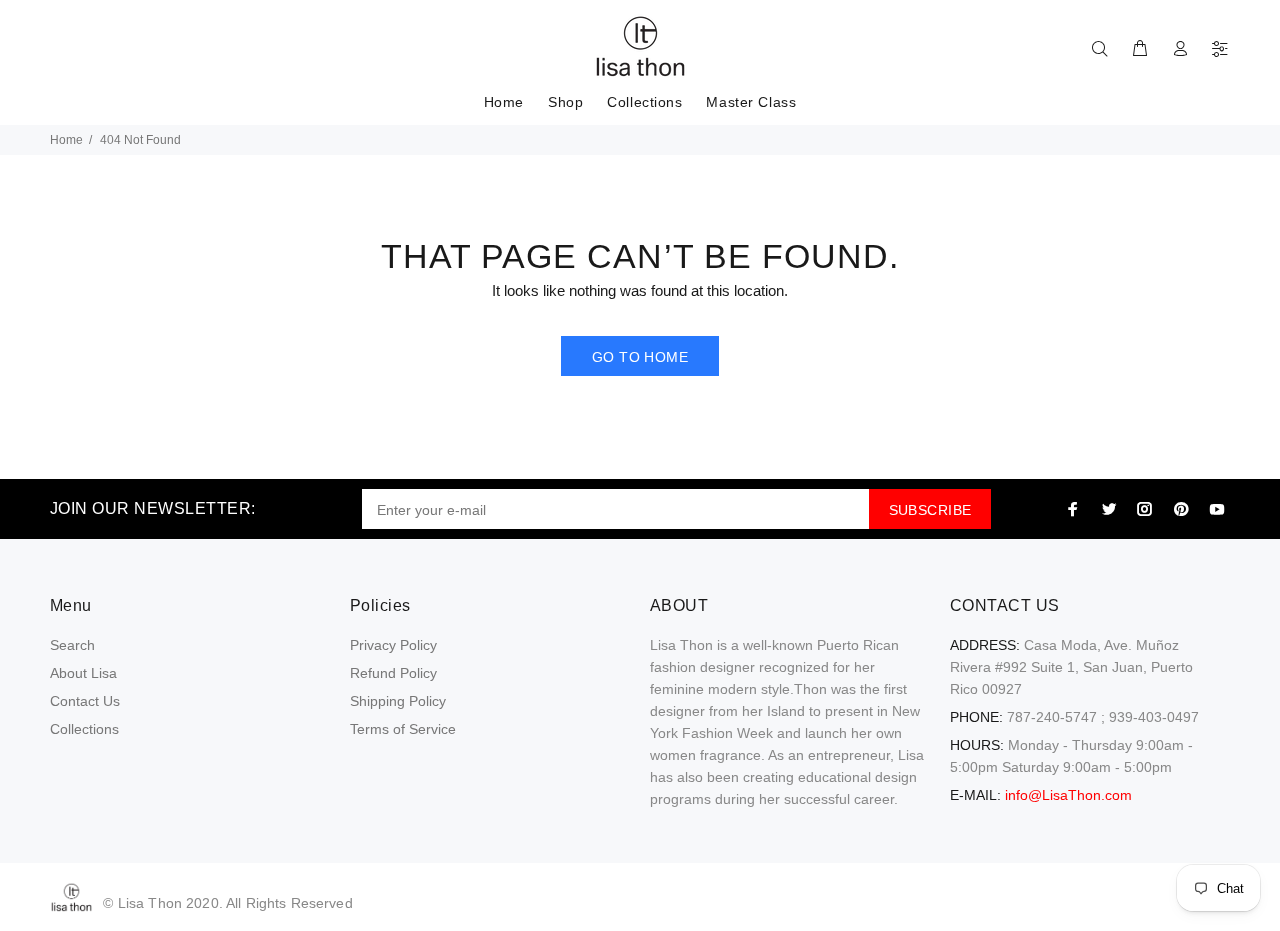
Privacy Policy (393, 645)
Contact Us (85, 701)
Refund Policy (393, 673)
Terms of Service (403, 729)
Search (72, 645)
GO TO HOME (640, 357)
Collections (84, 729)
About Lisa (83, 673)
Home (66, 140)
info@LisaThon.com (1068, 795)
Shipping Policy (398, 701)
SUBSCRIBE (930, 510)
